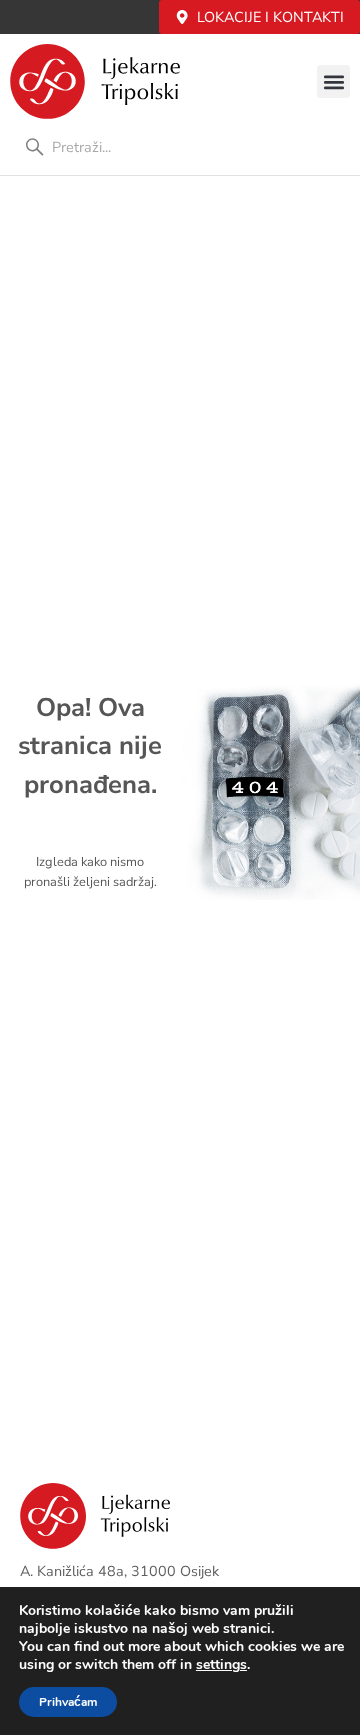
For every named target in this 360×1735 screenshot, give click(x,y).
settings (221, 1665)
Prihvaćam (68, 1702)
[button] (333, 81)
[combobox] (180, 147)
